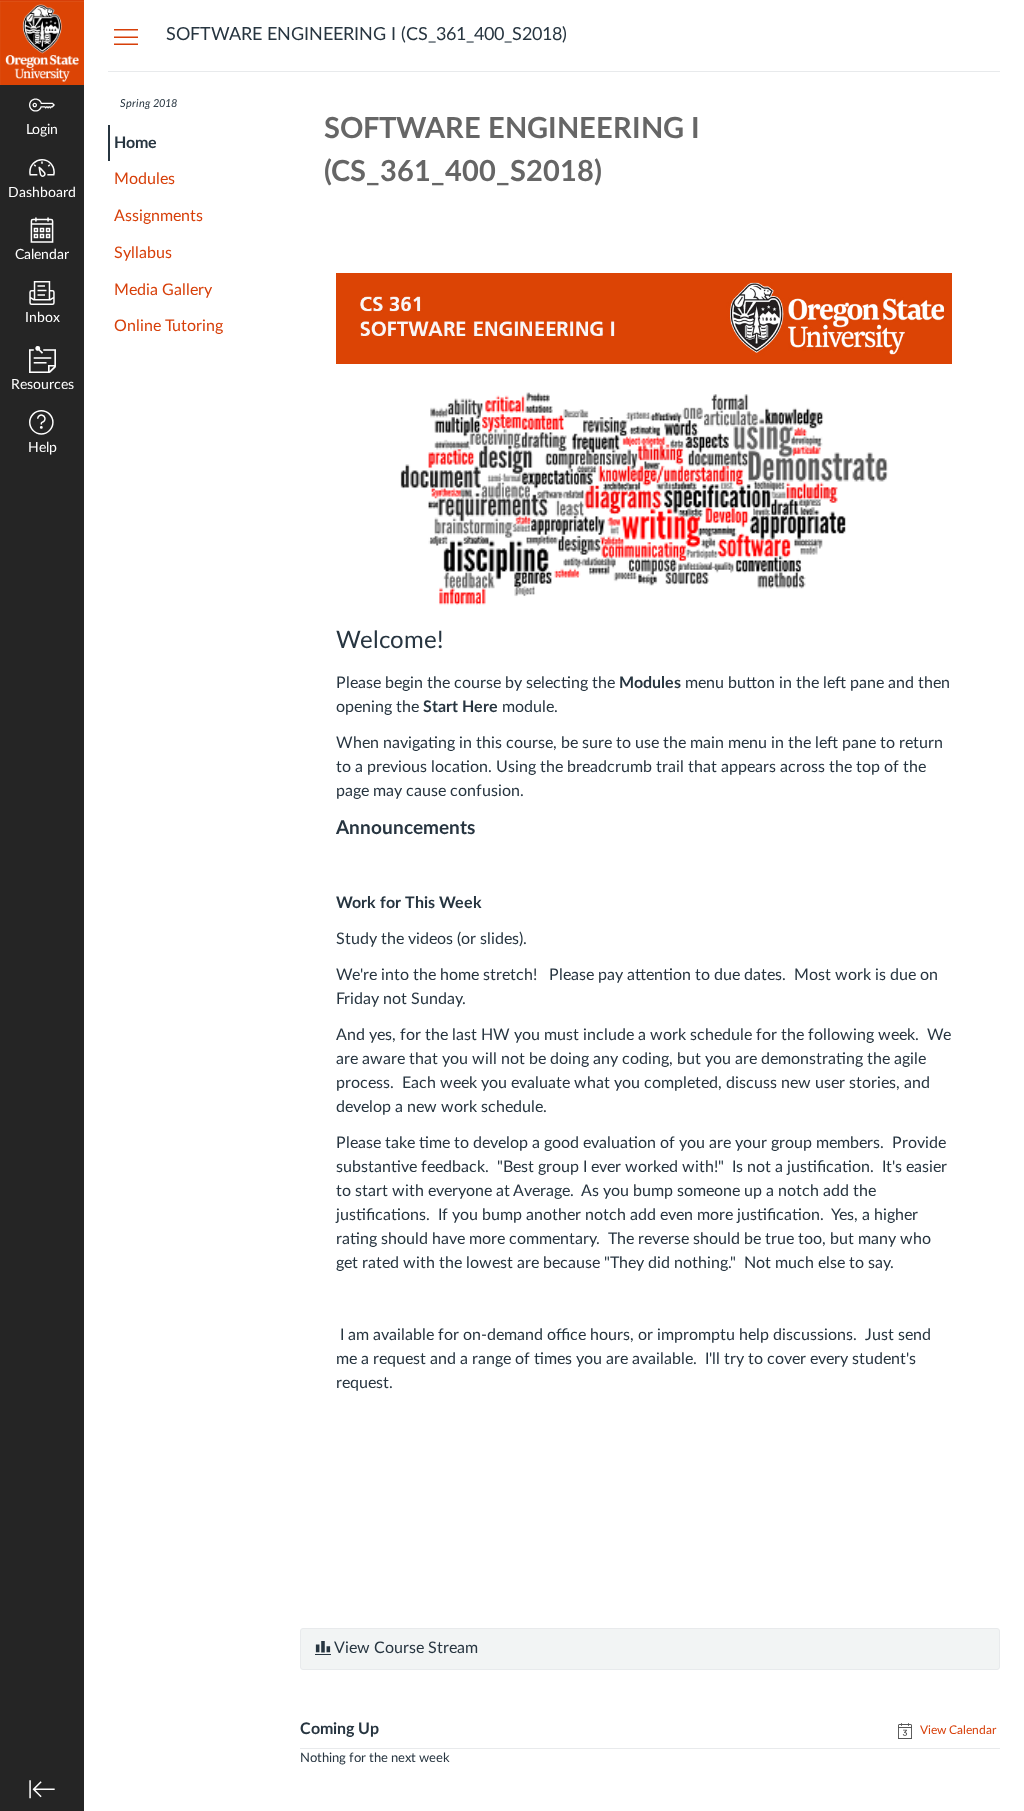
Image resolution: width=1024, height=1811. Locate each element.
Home (135, 143)
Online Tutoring (168, 326)
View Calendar (956, 1730)
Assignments (158, 216)
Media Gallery (163, 290)
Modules (144, 179)
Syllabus (143, 253)
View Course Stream (404, 1648)
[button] (42, 434)
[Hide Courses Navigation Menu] (126, 36)
